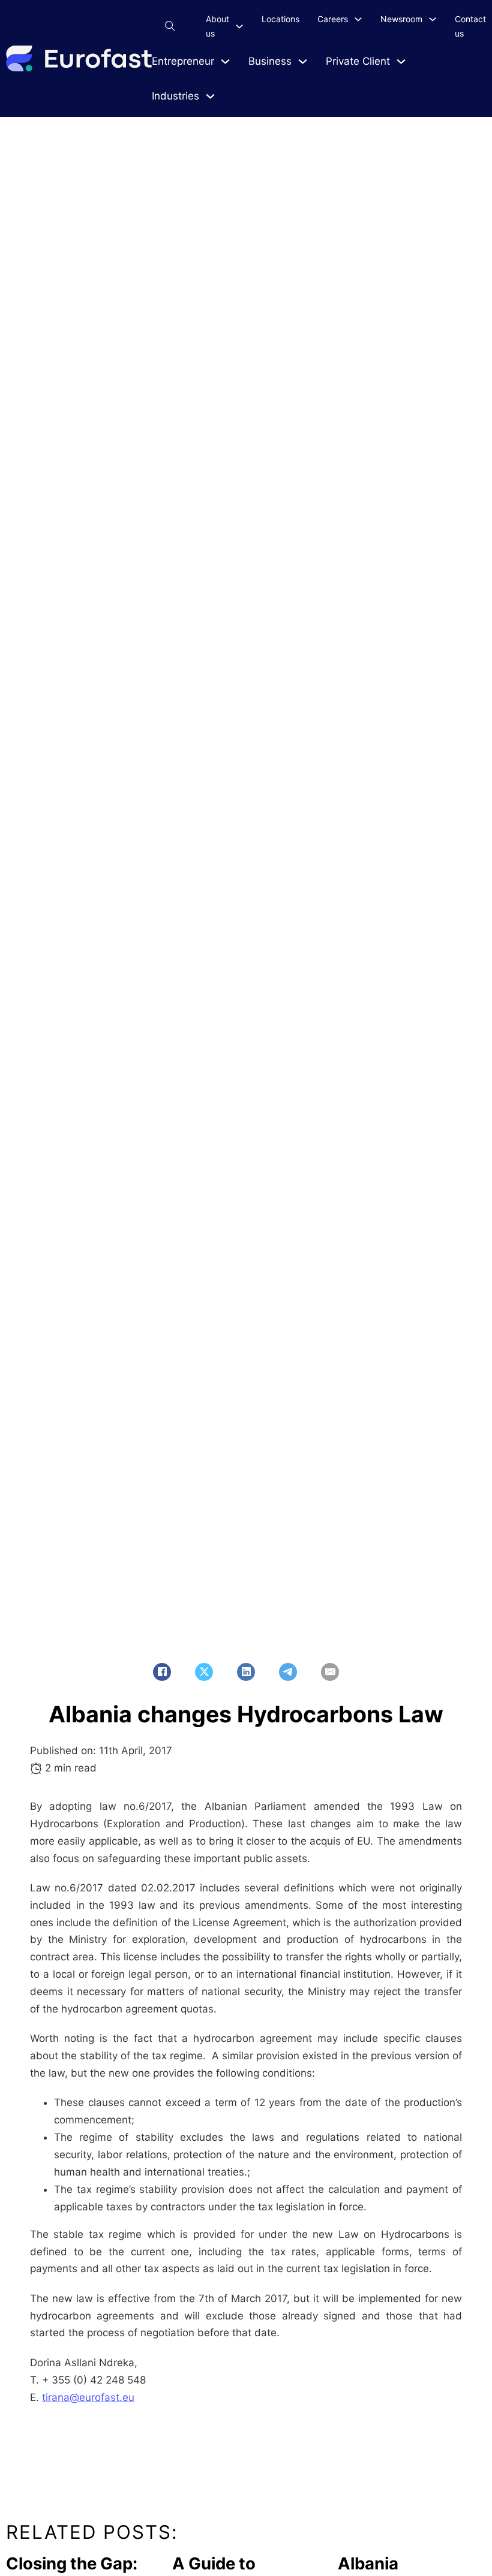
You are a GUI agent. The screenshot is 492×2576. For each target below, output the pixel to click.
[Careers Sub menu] (358, 19)
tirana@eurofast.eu (88, 2397)
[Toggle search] (170, 26)
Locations (280, 19)
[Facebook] (162, 1672)
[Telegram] (288, 1672)
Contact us (470, 26)
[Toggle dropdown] (225, 61)
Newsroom (401, 19)
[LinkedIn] (246, 1672)
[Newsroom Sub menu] (433, 19)
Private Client (358, 61)
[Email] (330, 1672)
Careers (333, 19)
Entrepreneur (183, 61)
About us (217, 26)
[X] (204, 1672)
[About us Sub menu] (239, 26)
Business (270, 61)
